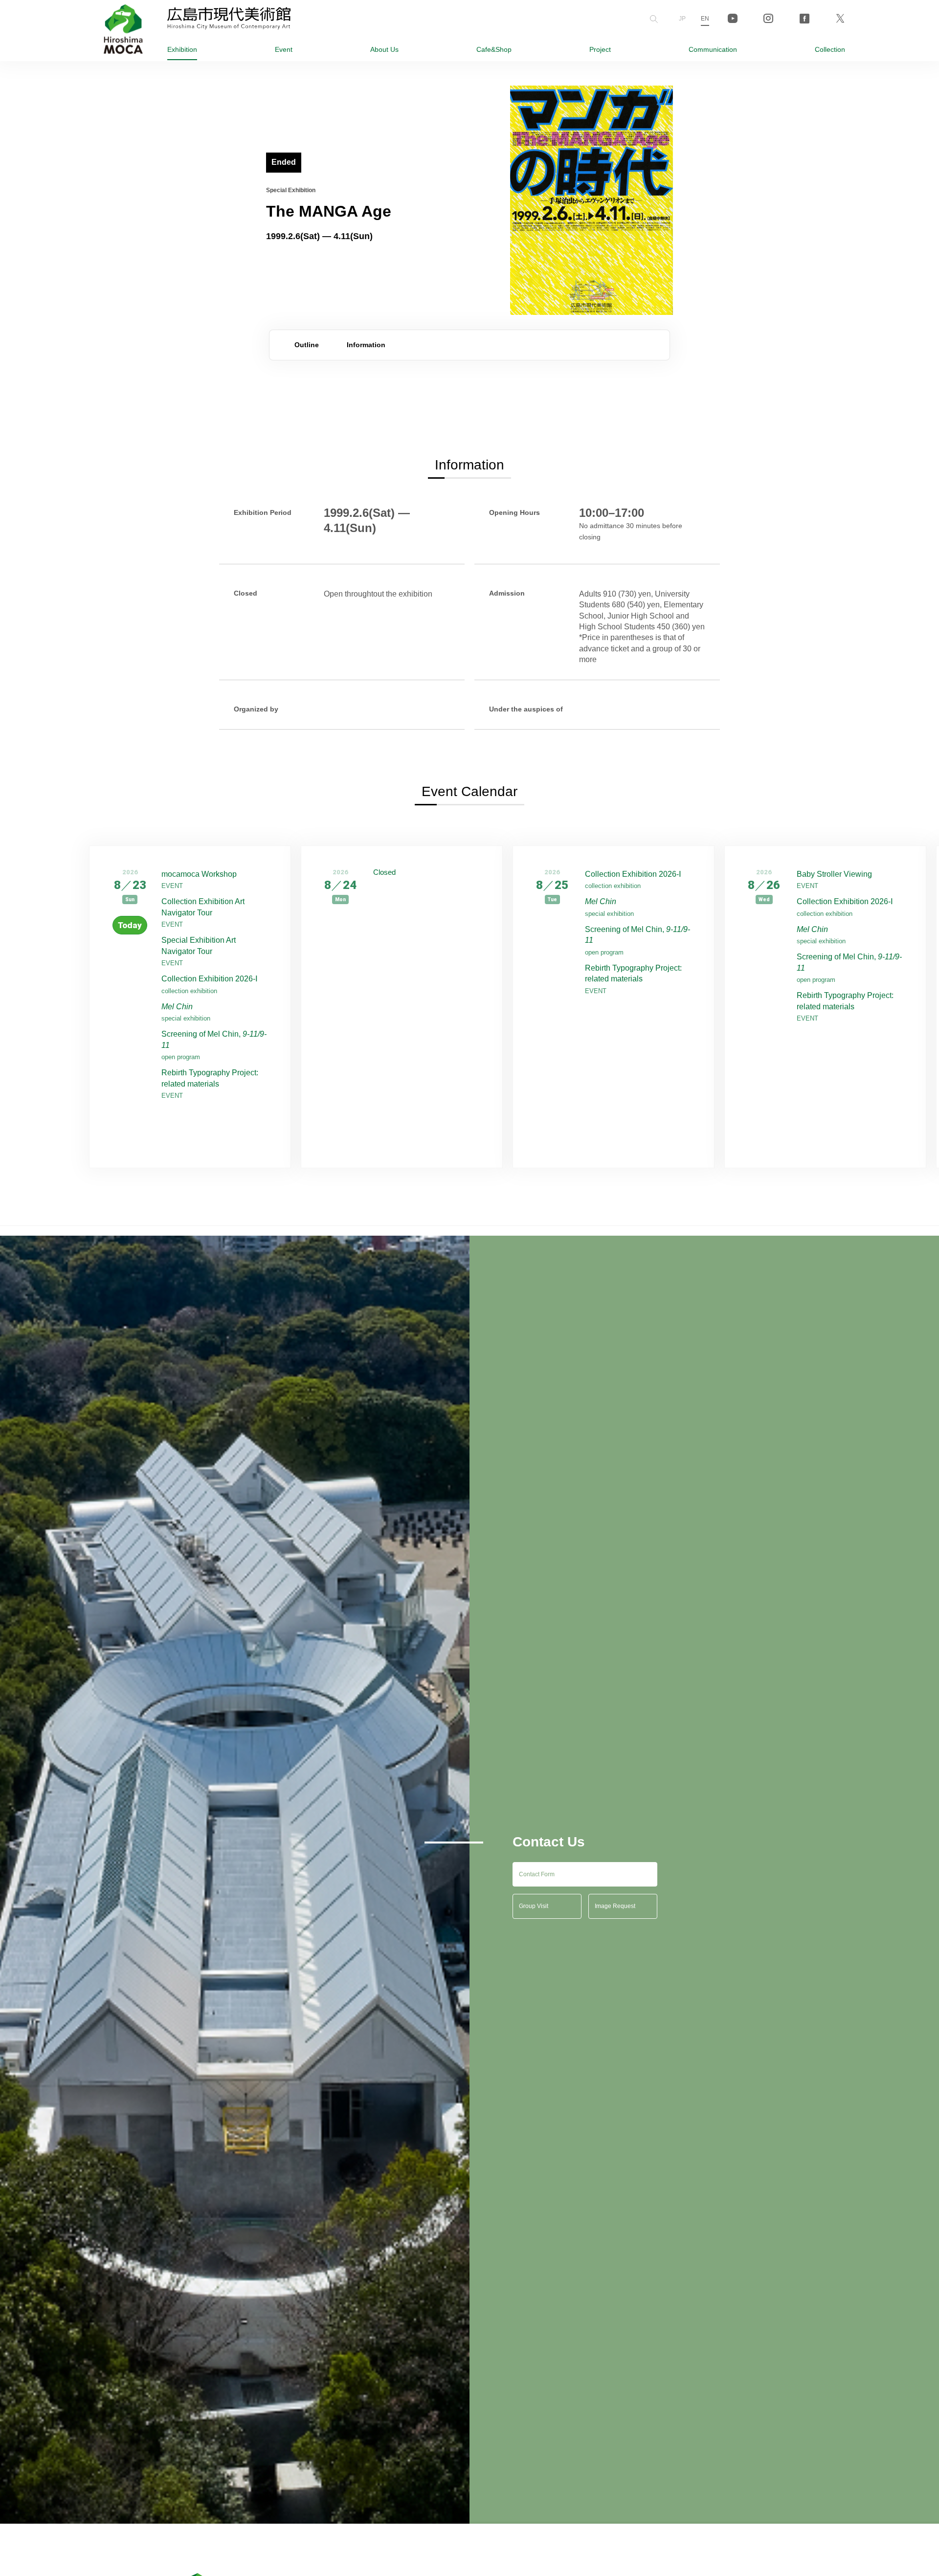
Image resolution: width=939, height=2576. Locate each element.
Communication (713, 49)
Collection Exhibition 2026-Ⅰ (210, 979)
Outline (307, 345)
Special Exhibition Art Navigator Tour (199, 945)
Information (366, 345)
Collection (830, 49)
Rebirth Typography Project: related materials (210, 1078)
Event (284, 49)
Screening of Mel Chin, (214, 1039)
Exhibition (182, 49)
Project (600, 49)
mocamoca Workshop (199, 874)
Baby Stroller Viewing (834, 874)
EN (705, 19)
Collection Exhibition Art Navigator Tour (203, 907)
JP (682, 19)
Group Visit (534, 1906)
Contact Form (537, 1874)
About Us (384, 49)
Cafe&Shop (494, 49)
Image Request (615, 1906)
